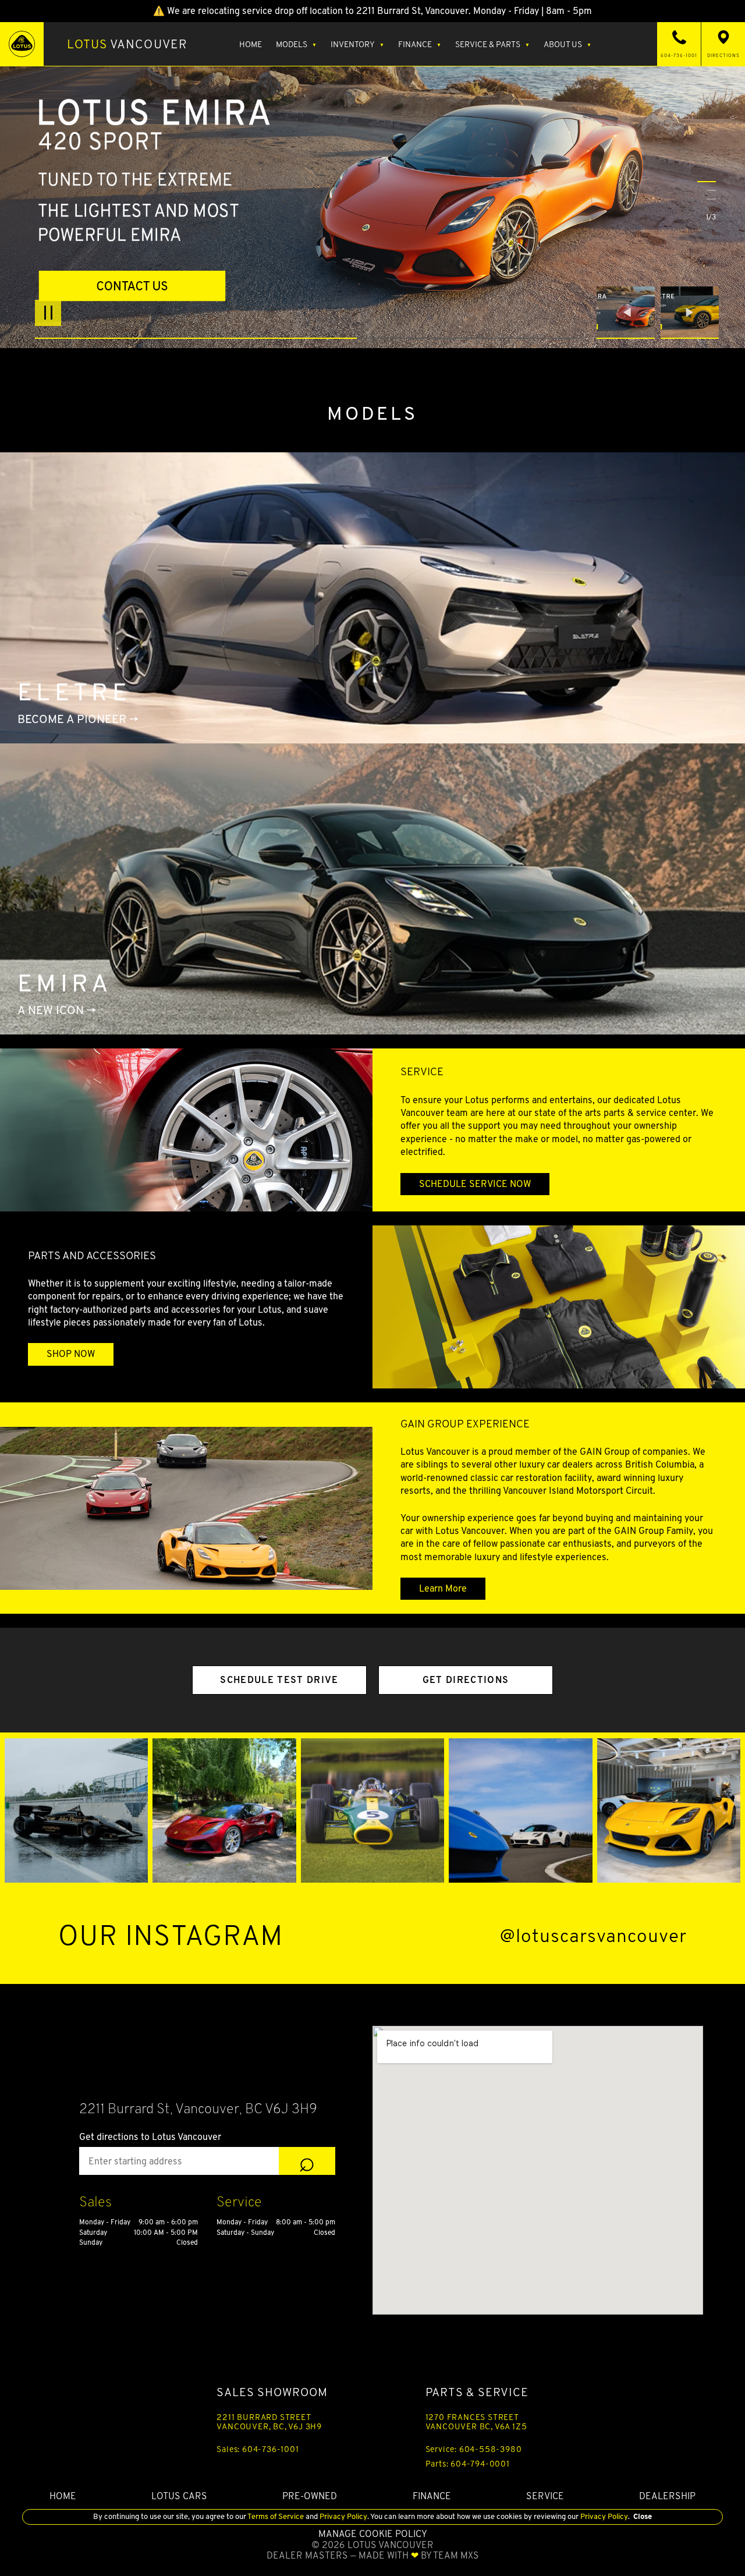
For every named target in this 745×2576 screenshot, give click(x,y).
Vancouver (127, 44)
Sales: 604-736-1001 (258, 2449)
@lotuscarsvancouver (593, 1936)
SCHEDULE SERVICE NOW (475, 1184)
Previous (629, 313)
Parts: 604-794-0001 (468, 2464)
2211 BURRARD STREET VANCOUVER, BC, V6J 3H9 (269, 2422)
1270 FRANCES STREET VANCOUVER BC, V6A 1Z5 (476, 2422)
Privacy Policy (343, 2516)
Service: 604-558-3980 (474, 2449)
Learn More (443, 1588)
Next (690, 313)
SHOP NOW (71, 1354)
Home (251, 44)
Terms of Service (276, 2516)
